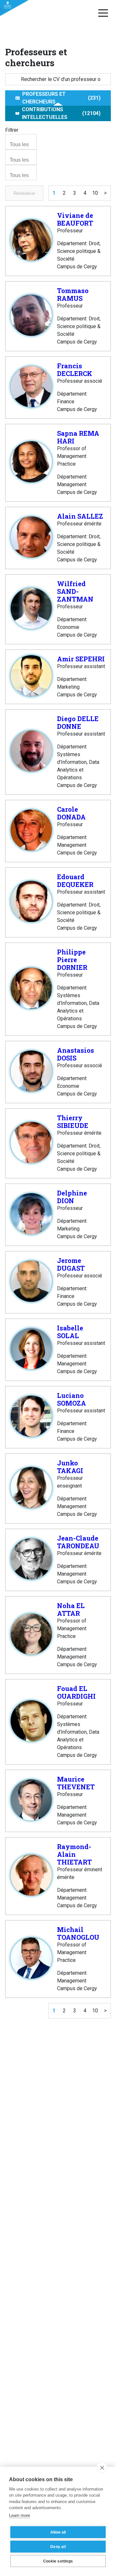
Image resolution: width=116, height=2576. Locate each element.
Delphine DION (72, 1197)
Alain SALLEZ (80, 516)
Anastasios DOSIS (76, 1054)
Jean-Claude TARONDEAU (78, 1542)
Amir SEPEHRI (81, 659)
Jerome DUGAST (71, 1264)
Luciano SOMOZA (72, 1399)
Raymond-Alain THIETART (74, 1854)
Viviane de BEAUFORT (75, 219)
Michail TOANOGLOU (78, 1933)
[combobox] (21, 142)
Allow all (58, 2532)
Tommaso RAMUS (73, 294)
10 (95, 193)
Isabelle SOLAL (70, 1332)
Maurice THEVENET (76, 1783)
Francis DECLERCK (75, 370)
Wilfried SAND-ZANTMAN (75, 591)
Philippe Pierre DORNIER (72, 960)
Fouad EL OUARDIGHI (76, 1692)
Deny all (58, 2547)
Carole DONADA (71, 813)
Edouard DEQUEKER (75, 881)
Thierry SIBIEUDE (73, 1122)
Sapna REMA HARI (78, 437)
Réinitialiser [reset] (24, 193)
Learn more (19, 2515)
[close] (102, 2467)
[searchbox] (22, 145)
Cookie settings (58, 2561)
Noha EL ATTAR (71, 1609)
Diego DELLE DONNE (78, 722)
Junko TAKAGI (70, 1467)
